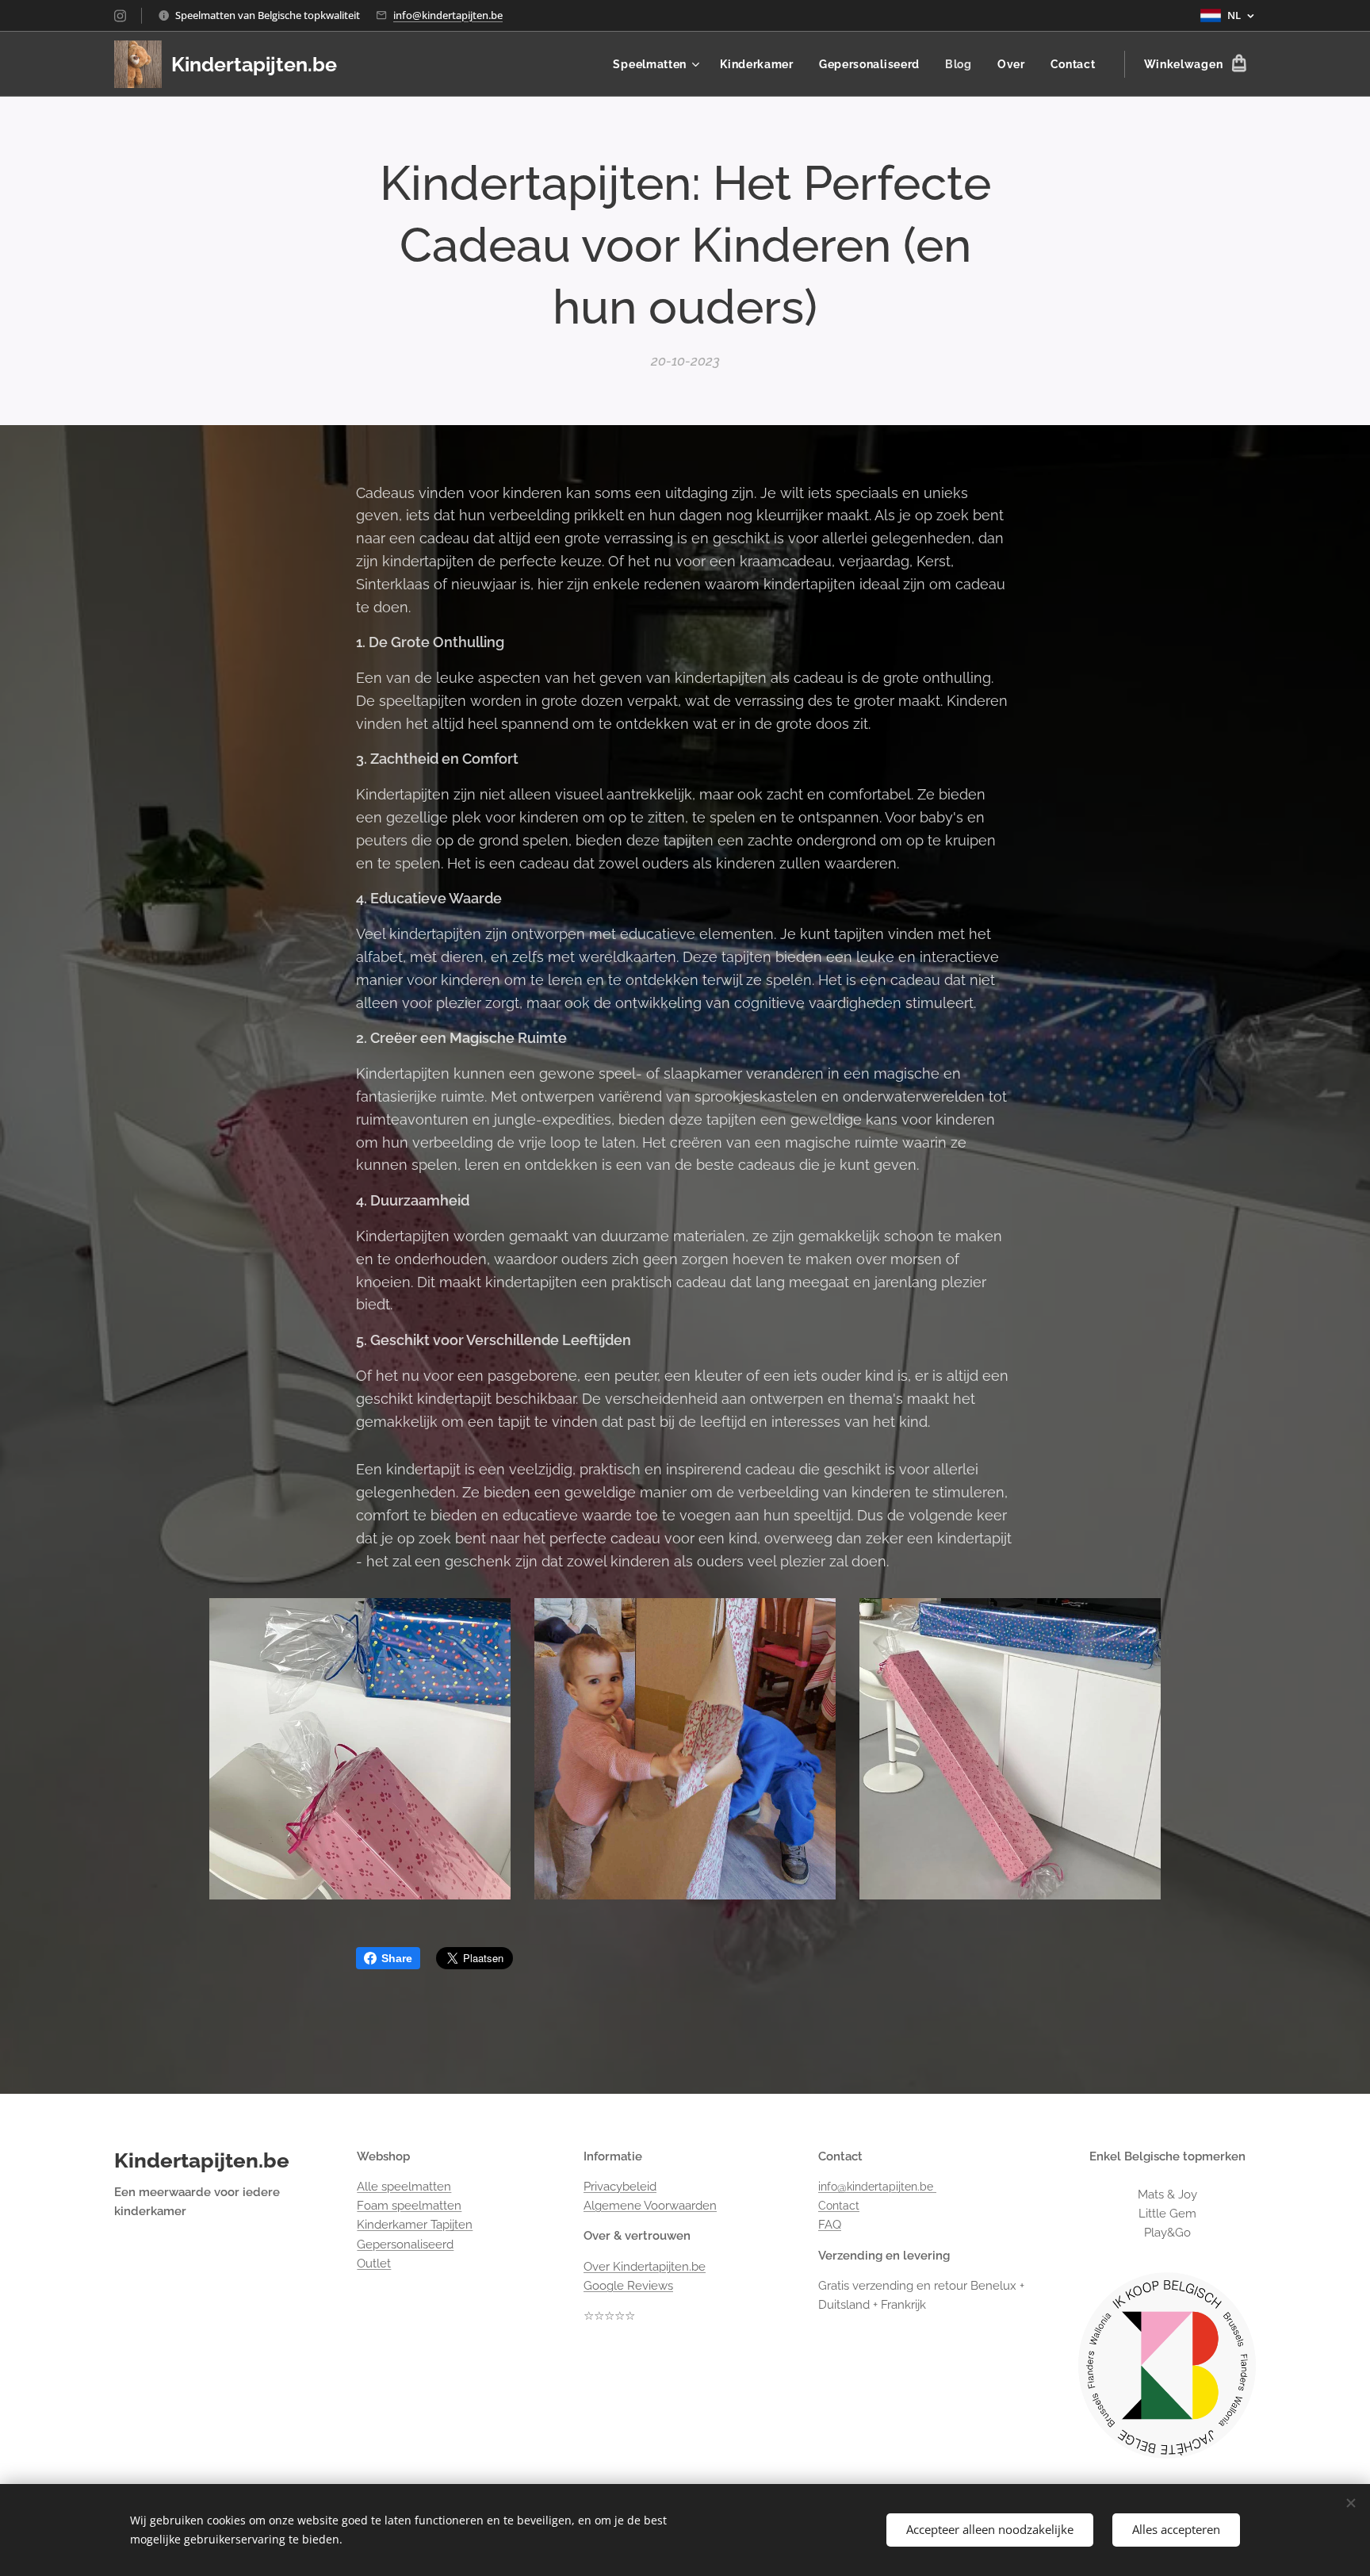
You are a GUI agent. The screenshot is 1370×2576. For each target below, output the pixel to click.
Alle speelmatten (404, 2187)
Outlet (374, 2264)
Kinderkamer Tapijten (415, 2225)
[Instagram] (120, 16)
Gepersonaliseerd (405, 2244)
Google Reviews (628, 2286)
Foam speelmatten (409, 2206)
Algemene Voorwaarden (650, 2206)
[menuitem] (658, 64)
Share (397, 1958)
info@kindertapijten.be (448, 15)
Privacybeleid (620, 2187)
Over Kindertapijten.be (645, 2267)
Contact (839, 2206)
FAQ (830, 2225)
